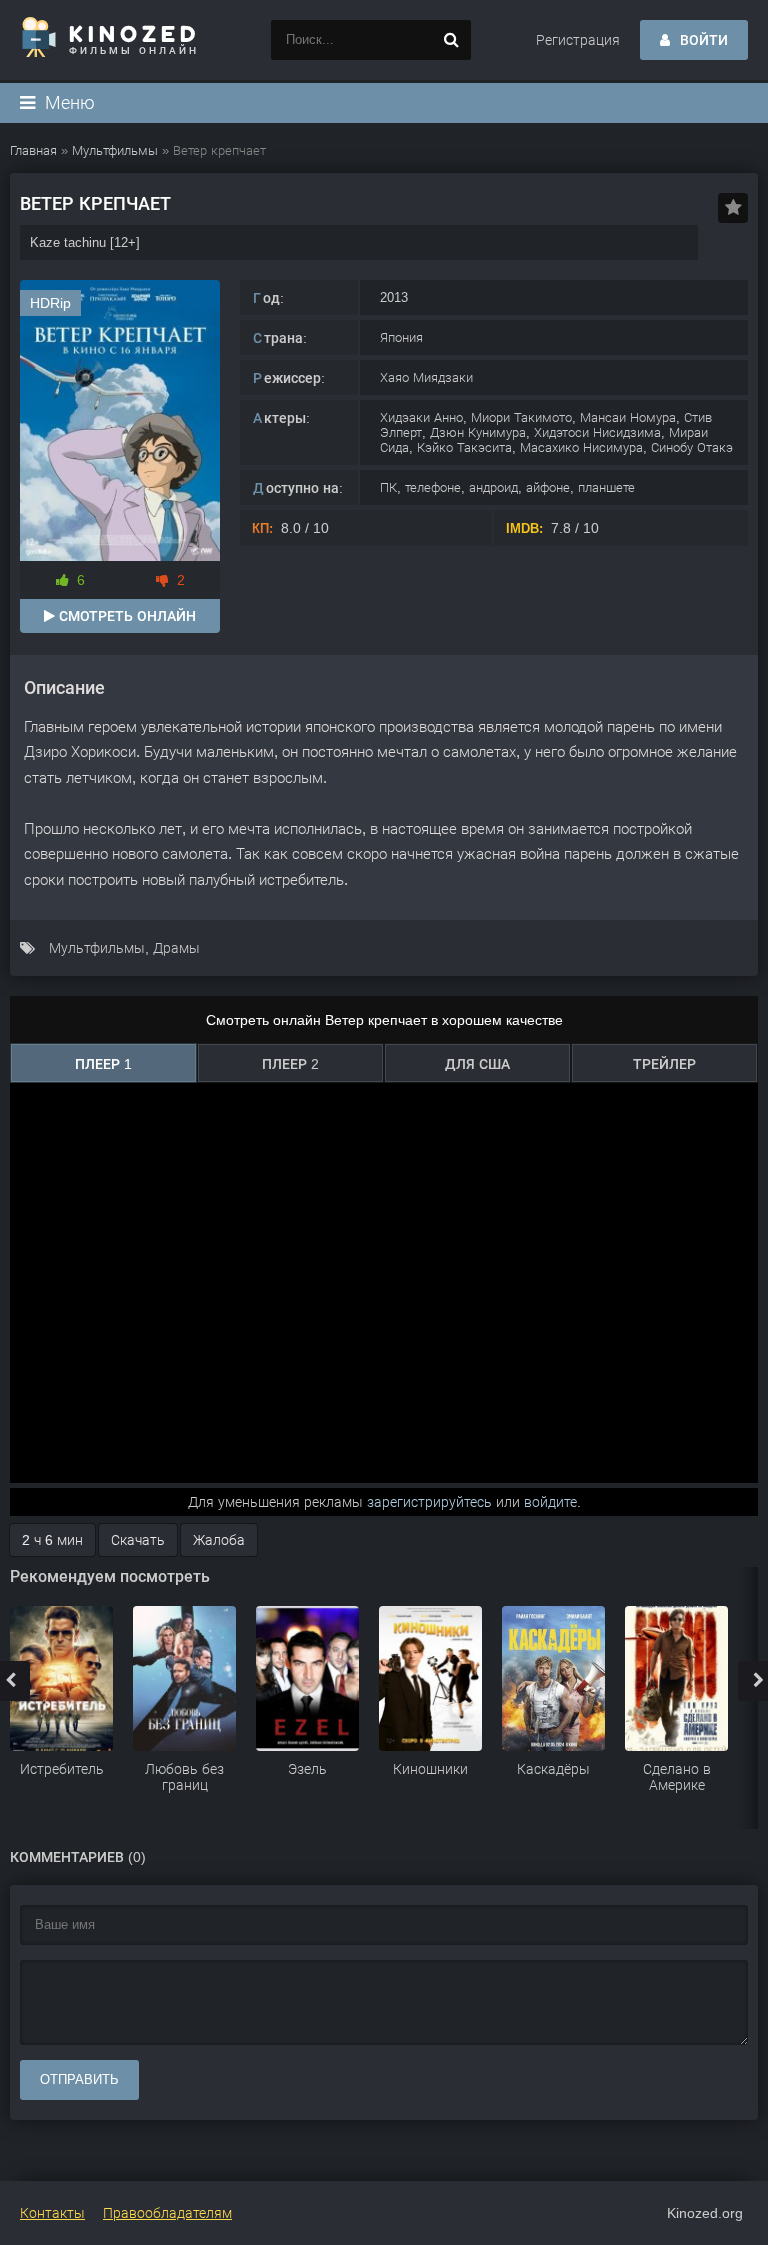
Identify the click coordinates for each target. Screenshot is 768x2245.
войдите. (552, 1502)
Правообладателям (167, 2213)
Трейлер (664, 1064)
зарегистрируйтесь (429, 1502)
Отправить (79, 2079)
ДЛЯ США (477, 1064)
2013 (394, 297)
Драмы (176, 948)
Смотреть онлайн (125, 616)
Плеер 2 (290, 1064)
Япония (401, 337)
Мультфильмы (97, 948)
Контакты (52, 2213)
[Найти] (451, 40)
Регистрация (578, 40)
